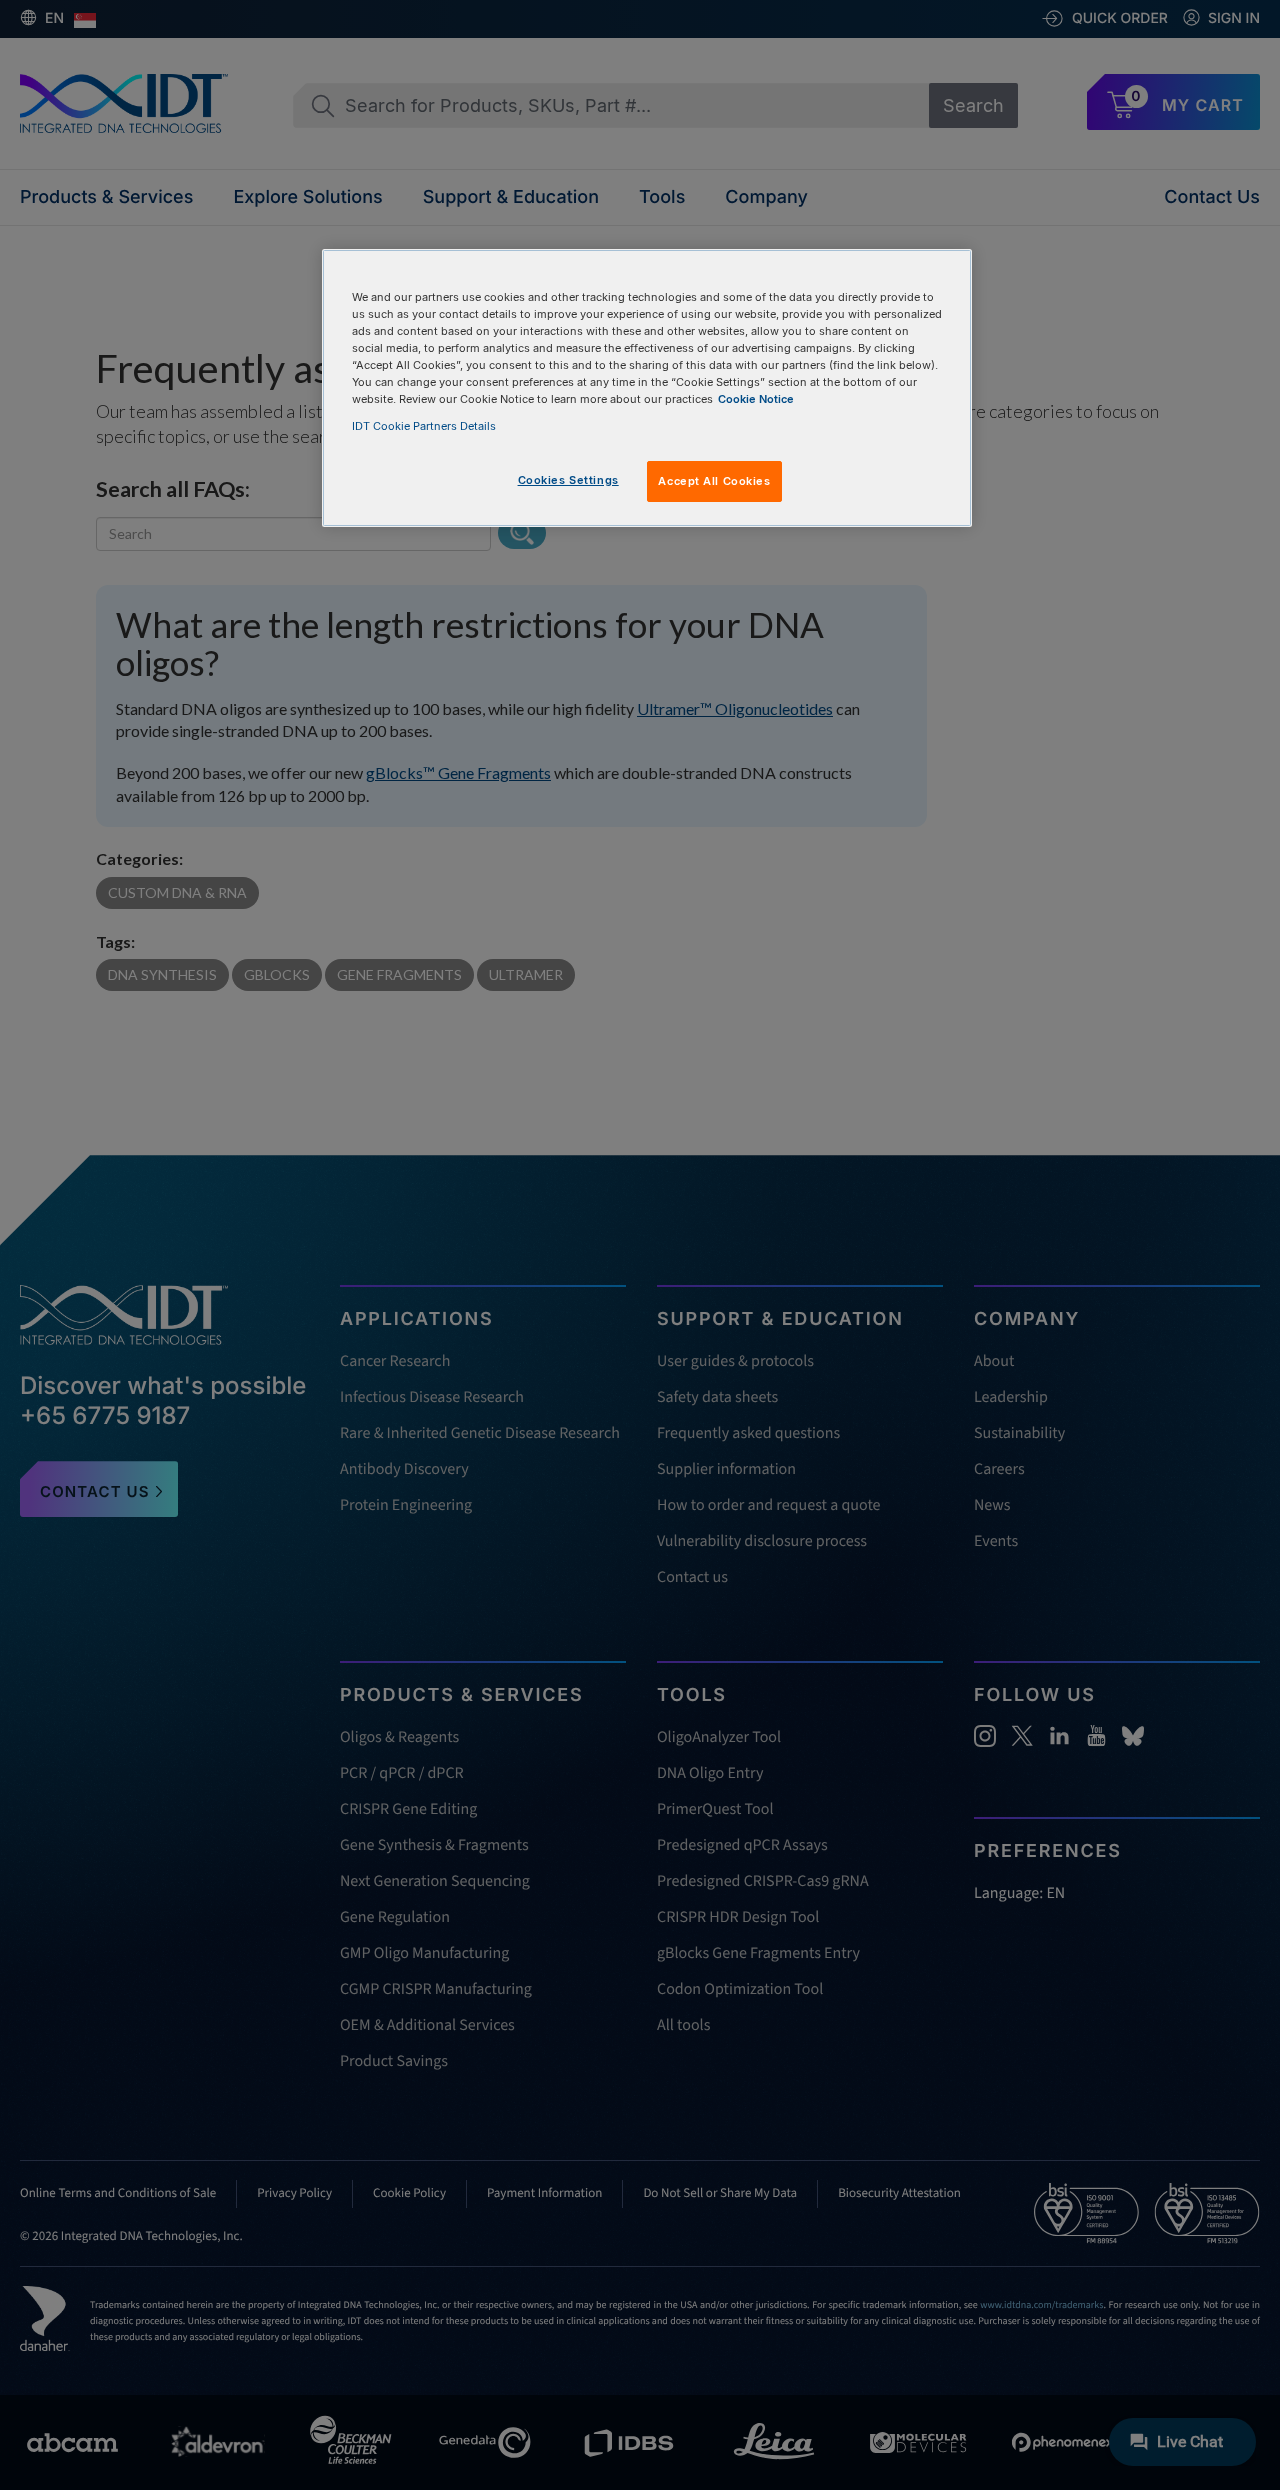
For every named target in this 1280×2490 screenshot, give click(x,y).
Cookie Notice (756, 399)
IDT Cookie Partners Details (424, 426)
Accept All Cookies (714, 481)
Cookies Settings (568, 480)
